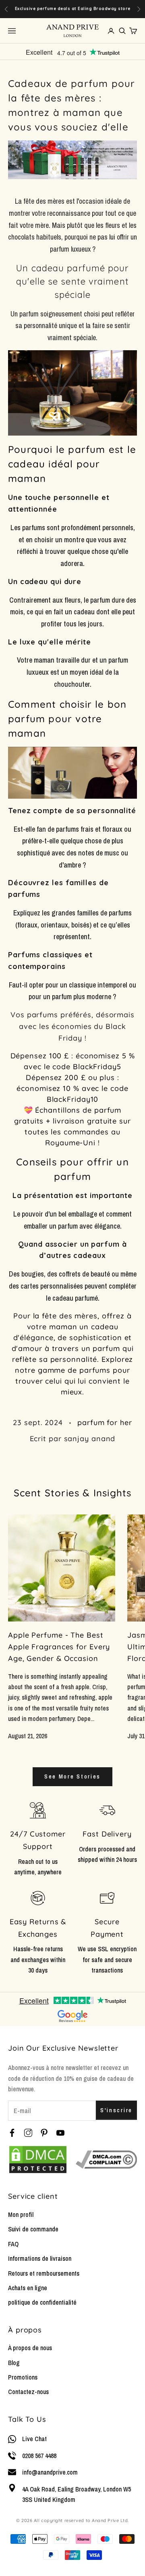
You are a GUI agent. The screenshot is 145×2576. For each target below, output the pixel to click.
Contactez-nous (28, 2392)
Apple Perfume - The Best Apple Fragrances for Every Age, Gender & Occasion (59, 1647)
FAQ (13, 2244)
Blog (14, 2363)
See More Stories (72, 1776)
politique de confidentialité (42, 2302)
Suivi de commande (33, 2229)
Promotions (23, 2377)
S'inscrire (116, 2110)
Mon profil (21, 2214)
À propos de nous (30, 2348)
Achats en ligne (28, 2288)
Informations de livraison (40, 2258)
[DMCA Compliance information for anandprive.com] (106, 2159)
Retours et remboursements (44, 2273)
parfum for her (105, 1422)
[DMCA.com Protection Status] (38, 2160)
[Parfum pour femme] (72, 773)
